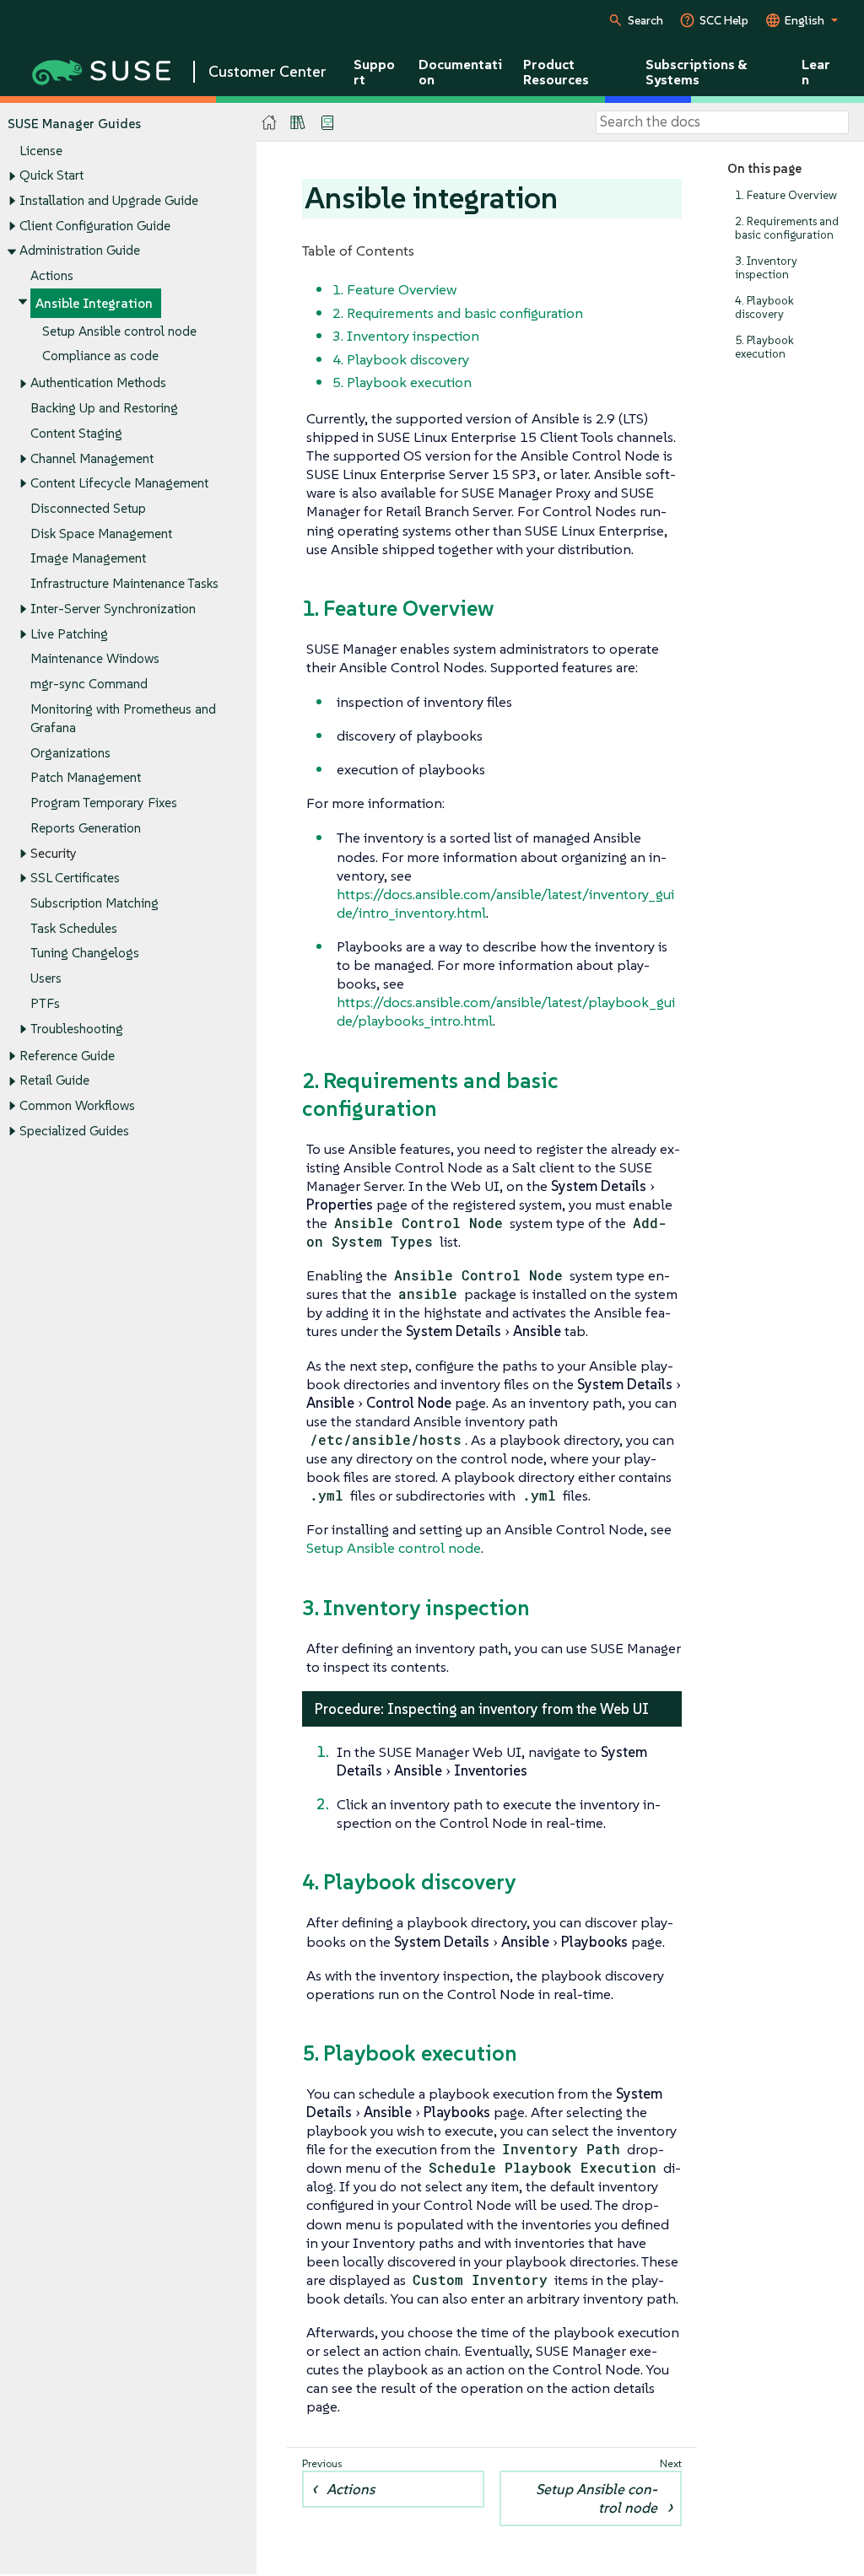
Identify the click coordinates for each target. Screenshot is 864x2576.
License (41, 151)
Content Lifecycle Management (119, 483)
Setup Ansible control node (119, 331)
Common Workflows (77, 1105)
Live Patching (69, 634)
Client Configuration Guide (95, 226)
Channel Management (92, 458)
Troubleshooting (77, 1029)
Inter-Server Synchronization (113, 609)
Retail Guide (54, 1080)
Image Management (88, 558)
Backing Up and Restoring (104, 408)
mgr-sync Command (89, 684)
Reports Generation (86, 828)
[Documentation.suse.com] (270, 123)
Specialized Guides (74, 1131)
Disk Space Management (101, 534)
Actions (52, 275)
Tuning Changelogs (85, 953)
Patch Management (86, 777)
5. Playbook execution (764, 347)
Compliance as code (100, 356)
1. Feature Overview (786, 195)
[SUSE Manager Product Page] (298, 122)
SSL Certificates (75, 878)
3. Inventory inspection (766, 268)
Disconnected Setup (88, 508)
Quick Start (51, 175)
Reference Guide (67, 1056)
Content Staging (76, 433)
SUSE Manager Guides (74, 124)
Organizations (70, 753)
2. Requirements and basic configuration (787, 228)
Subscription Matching (94, 903)
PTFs (45, 1003)
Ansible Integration (94, 303)
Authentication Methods (98, 383)
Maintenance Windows (95, 658)
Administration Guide (80, 250)
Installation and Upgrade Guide (109, 200)
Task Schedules (74, 928)
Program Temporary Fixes (104, 803)
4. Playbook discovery (764, 307)
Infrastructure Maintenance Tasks (124, 583)
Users (46, 978)
